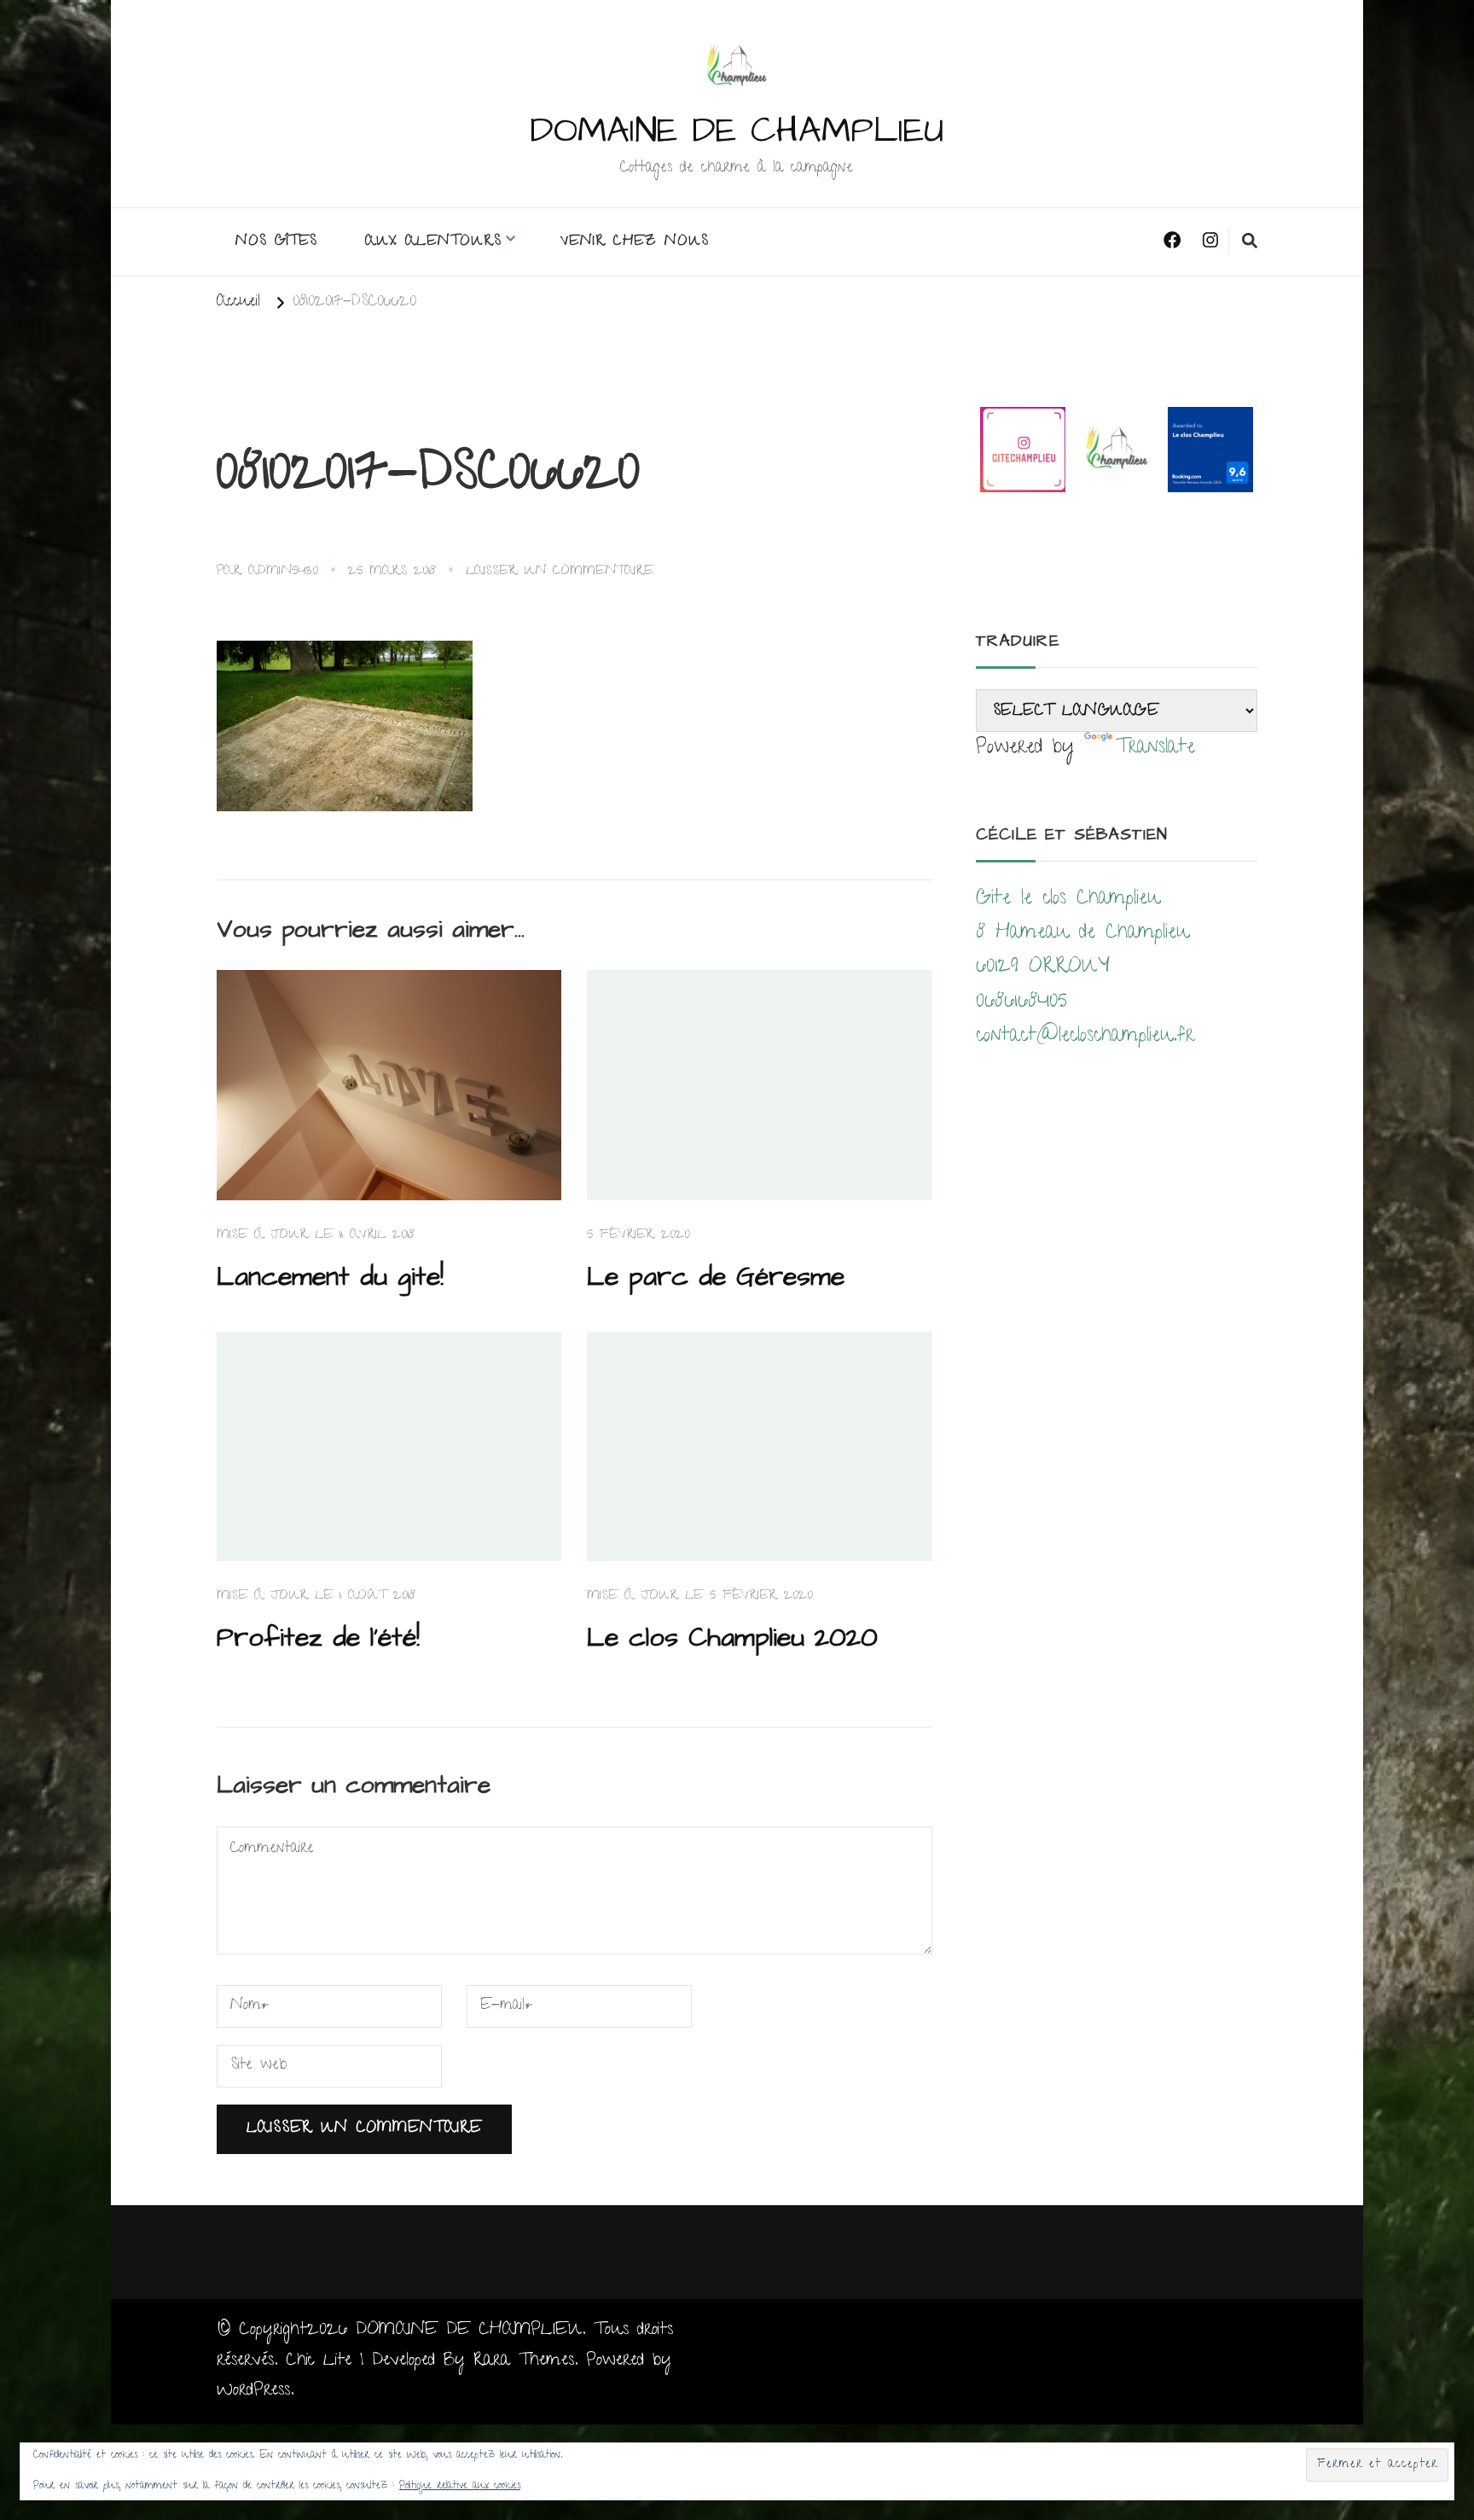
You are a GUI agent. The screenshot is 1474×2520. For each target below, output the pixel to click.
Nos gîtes (276, 242)
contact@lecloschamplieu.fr (1085, 1037)
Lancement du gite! (330, 1277)
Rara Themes (524, 2361)
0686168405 (1021, 1003)
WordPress (253, 2391)
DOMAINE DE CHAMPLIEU (737, 131)
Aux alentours (433, 242)
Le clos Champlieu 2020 (732, 1638)
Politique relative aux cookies (460, 2486)
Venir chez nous (635, 242)
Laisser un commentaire (560, 572)
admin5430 (283, 572)
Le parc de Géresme (716, 1277)
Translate (1155, 749)
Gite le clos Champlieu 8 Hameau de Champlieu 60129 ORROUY (1082, 934)
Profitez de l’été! (318, 1638)
